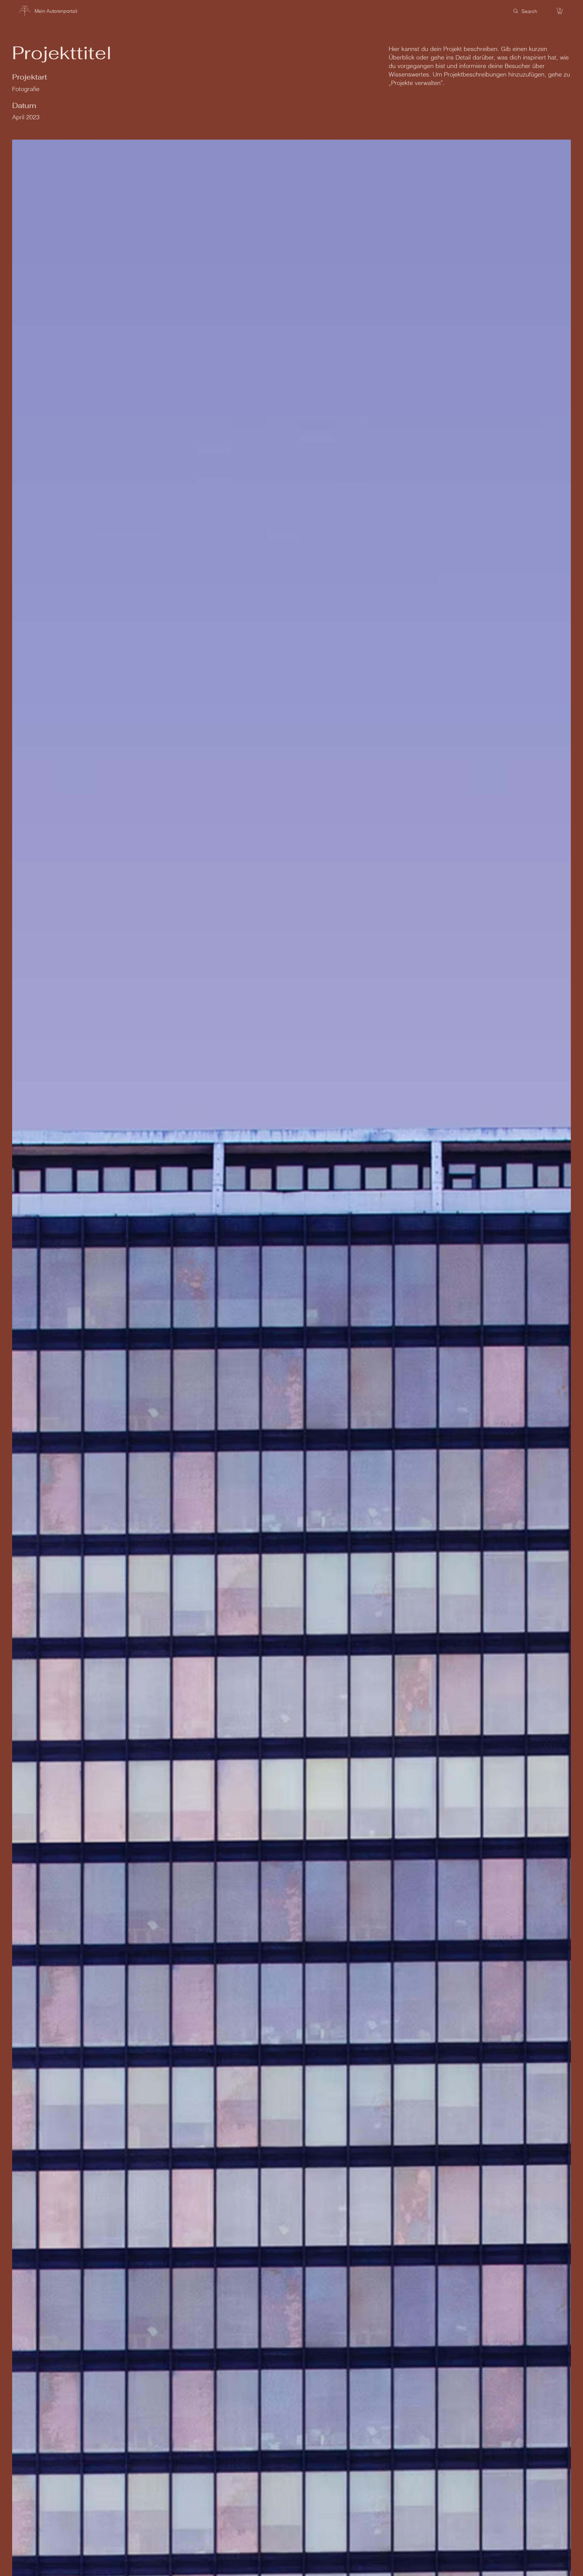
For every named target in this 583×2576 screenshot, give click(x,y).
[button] (560, 11)
